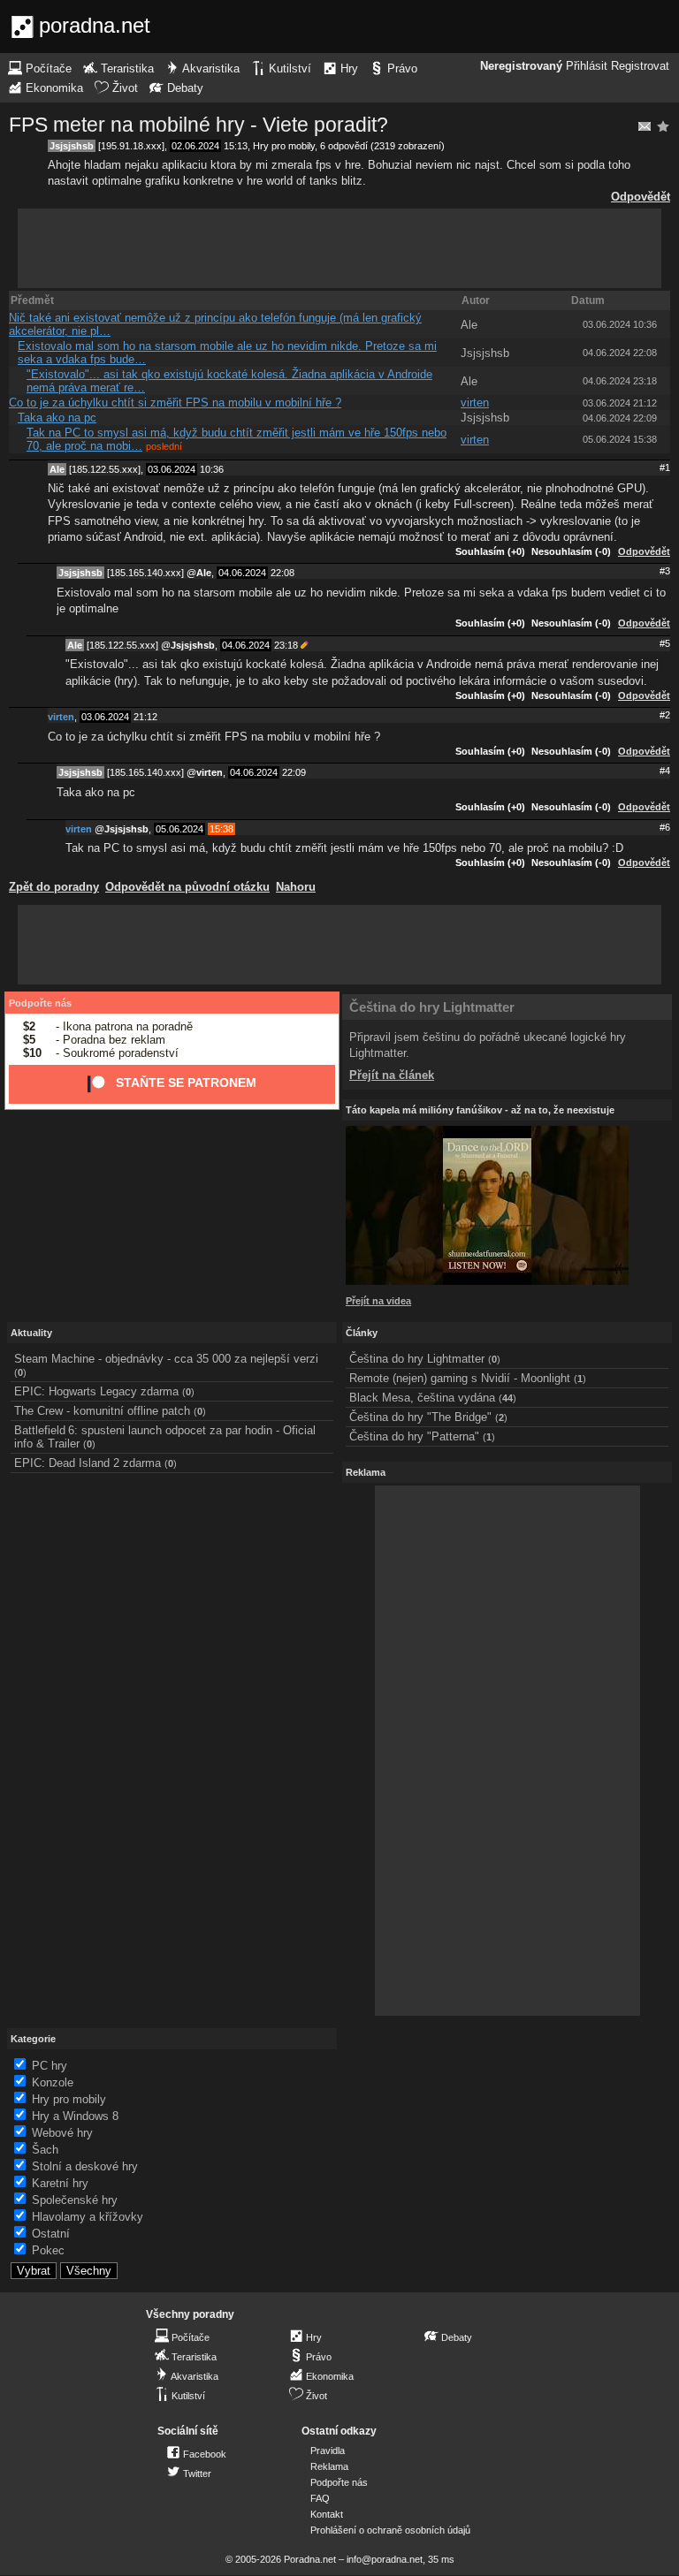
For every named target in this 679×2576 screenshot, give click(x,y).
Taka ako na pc (57, 418)
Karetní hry (60, 2183)
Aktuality (31, 1333)
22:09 (294, 772)
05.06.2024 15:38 (620, 439)
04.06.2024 (242, 573)
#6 (665, 827)
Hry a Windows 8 (75, 2116)
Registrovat (640, 66)
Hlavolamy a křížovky (88, 2217)
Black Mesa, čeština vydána (422, 1398)
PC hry (50, 2066)
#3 (665, 571)
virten (475, 403)
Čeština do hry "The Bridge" (420, 1417)
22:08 (282, 573)
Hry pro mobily (284, 146)
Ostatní (51, 2234)
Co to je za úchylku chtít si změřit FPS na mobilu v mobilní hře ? (175, 403)
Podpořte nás (40, 1003)
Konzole (53, 2082)
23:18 (286, 645)
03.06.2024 (172, 469)
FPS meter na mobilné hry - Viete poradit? (198, 125)
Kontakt (327, 2514)
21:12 (145, 717)
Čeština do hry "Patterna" (414, 1436)
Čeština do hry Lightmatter (432, 1007)
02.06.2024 (195, 146)
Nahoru (296, 887)
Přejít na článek (392, 1075)
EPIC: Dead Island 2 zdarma (88, 1463)
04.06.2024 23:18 (620, 381)
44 (507, 1398)
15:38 (221, 829)
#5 (665, 643)
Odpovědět (641, 197)
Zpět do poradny (54, 887)
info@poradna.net (385, 2559)
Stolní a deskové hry (85, 2166)
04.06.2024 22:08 (620, 353)
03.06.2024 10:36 (620, 324)
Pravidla (328, 2451)
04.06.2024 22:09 (620, 418)
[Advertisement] (339, 248)
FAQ (320, 2498)
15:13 (236, 146)
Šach (45, 2150)
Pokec (48, 2250)
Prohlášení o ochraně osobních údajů (390, 2530)
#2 (665, 715)
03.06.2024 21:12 (620, 403)
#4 (665, 771)
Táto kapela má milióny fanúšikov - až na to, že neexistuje (480, 1110)
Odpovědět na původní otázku (187, 887)
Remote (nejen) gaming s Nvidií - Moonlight (460, 1378)
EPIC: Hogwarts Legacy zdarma (96, 1391)
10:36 (212, 469)
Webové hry (62, 2133)
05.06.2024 (179, 829)
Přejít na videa (378, 1301)
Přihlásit (587, 66)
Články (362, 1333)
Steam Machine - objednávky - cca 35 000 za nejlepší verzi (166, 1359)
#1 (665, 467)
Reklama (329, 2466)
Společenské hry (75, 2200)
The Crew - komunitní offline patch (102, 1411)
